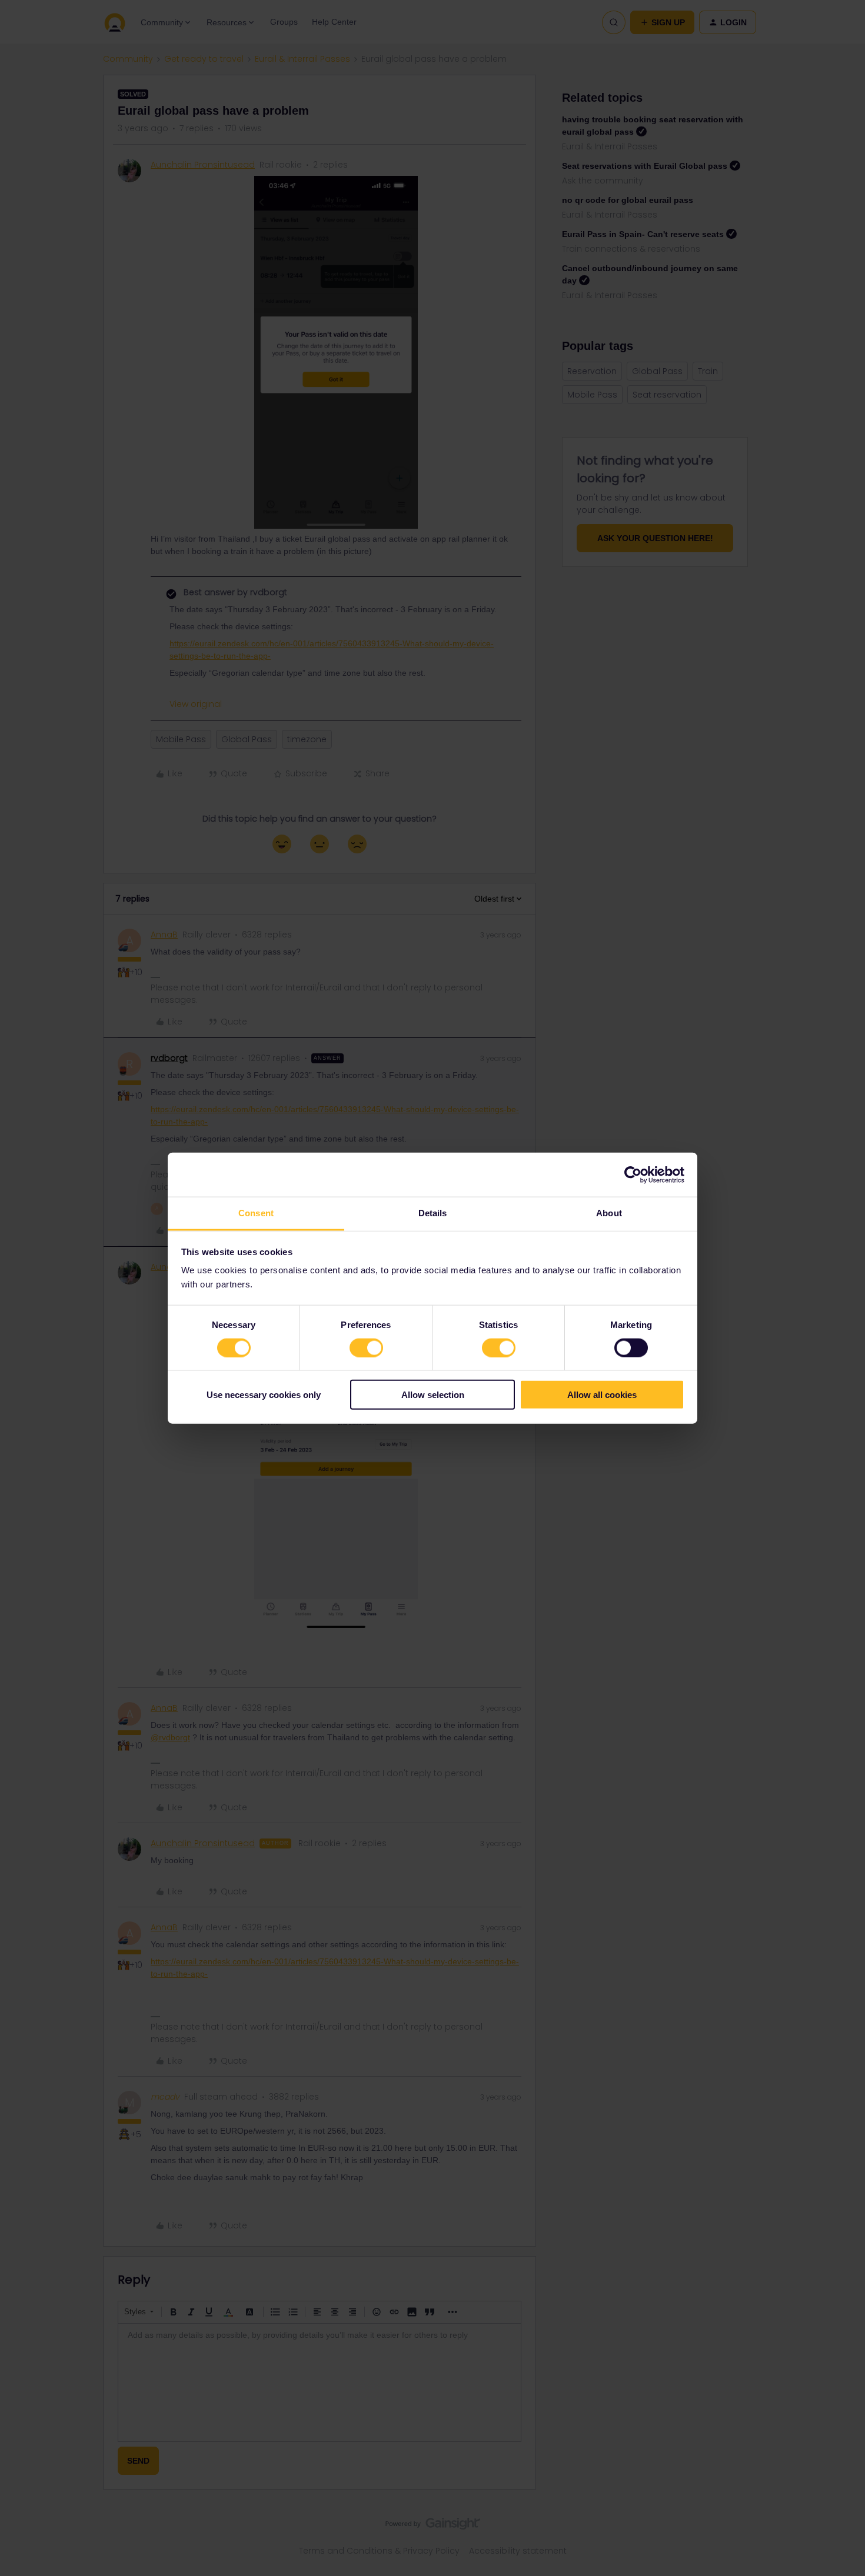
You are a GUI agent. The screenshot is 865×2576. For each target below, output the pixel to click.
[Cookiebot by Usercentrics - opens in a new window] (633, 1174)
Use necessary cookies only (264, 1395)
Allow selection (433, 1395)
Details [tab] (433, 1213)
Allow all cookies (602, 1395)
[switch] (366, 1347)
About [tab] (609, 1213)
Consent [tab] (256, 1213)
